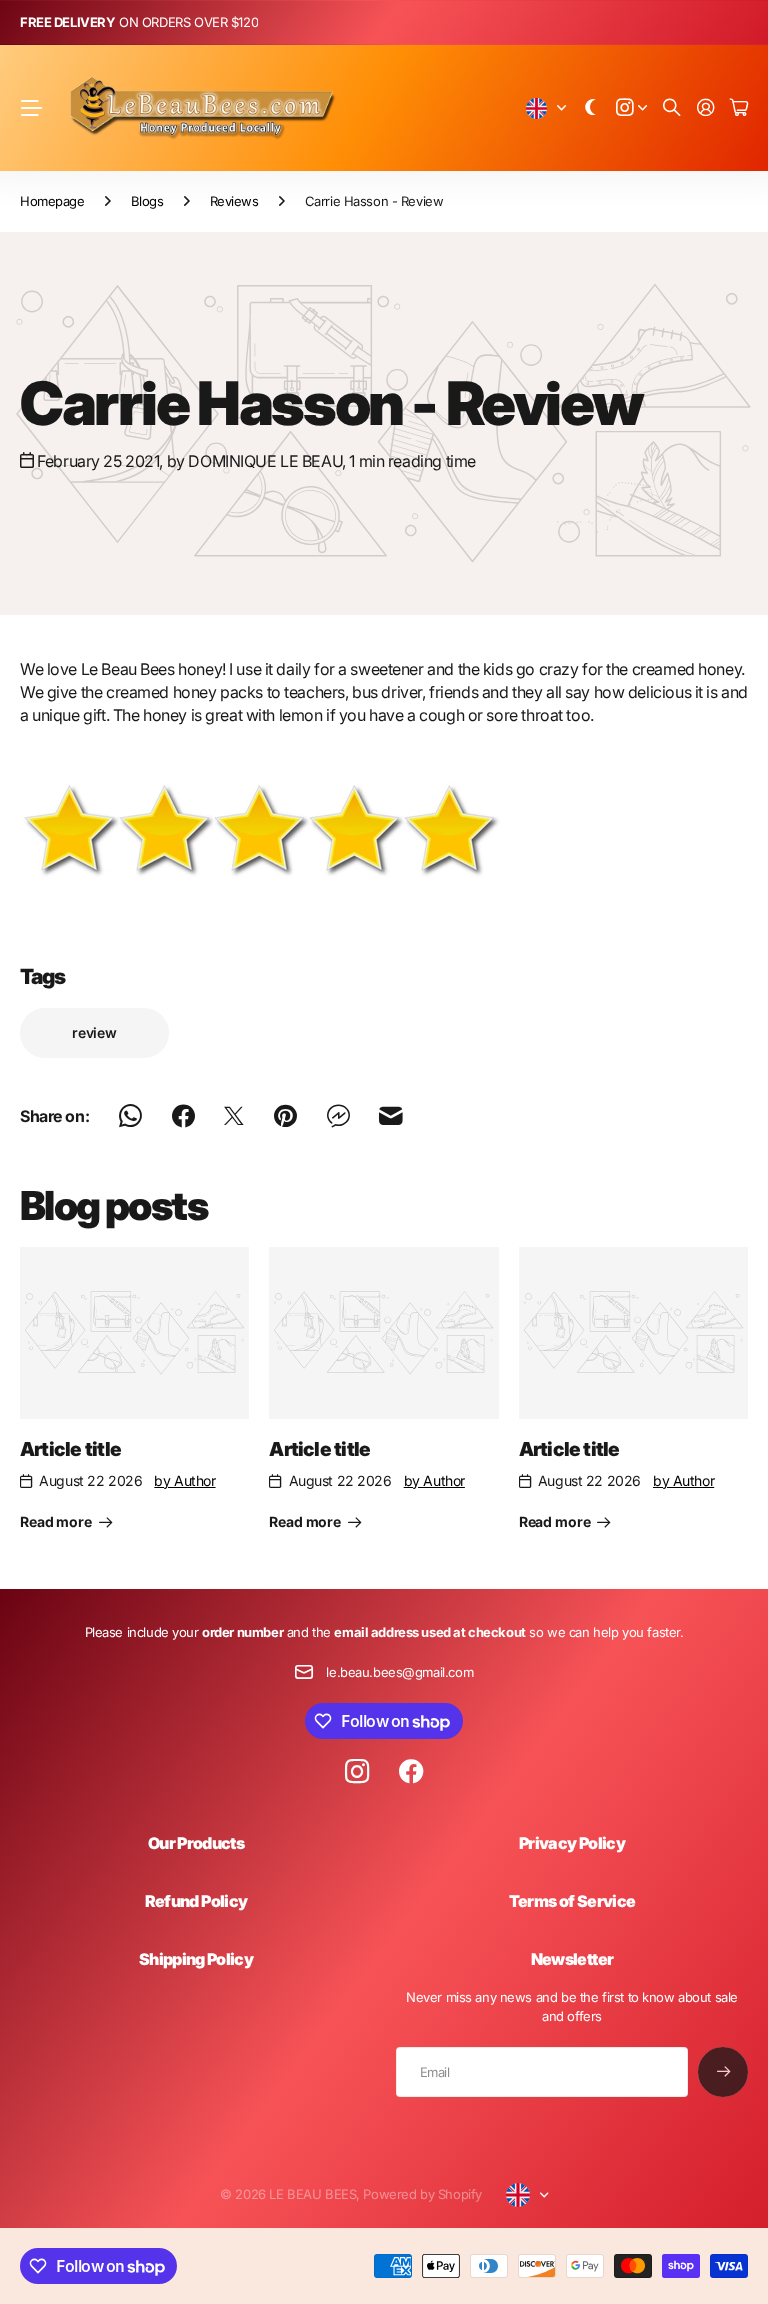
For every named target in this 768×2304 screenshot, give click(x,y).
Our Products (196, 1843)
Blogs (147, 201)
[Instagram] (357, 1772)
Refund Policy (196, 1901)
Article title (70, 1449)
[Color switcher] (591, 108)
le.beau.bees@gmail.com (399, 1672)
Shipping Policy (196, 1959)
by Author (184, 1480)
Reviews (234, 201)
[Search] (672, 108)
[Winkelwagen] (739, 108)
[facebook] (411, 1772)
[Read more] (632, 108)
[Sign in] (706, 108)
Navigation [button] (31, 108)
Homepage (52, 201)
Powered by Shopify (422, 2194)
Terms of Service (572, 1901)
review (94, 1032)
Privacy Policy (572, 1843)
